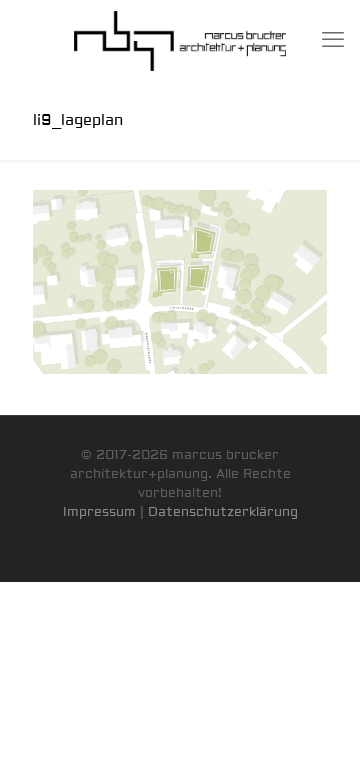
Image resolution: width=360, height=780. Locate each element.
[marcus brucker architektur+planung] (180, 40)
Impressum (99, 512)
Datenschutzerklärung (223, 512)
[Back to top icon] (319, 739)
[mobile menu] (333, 40)
